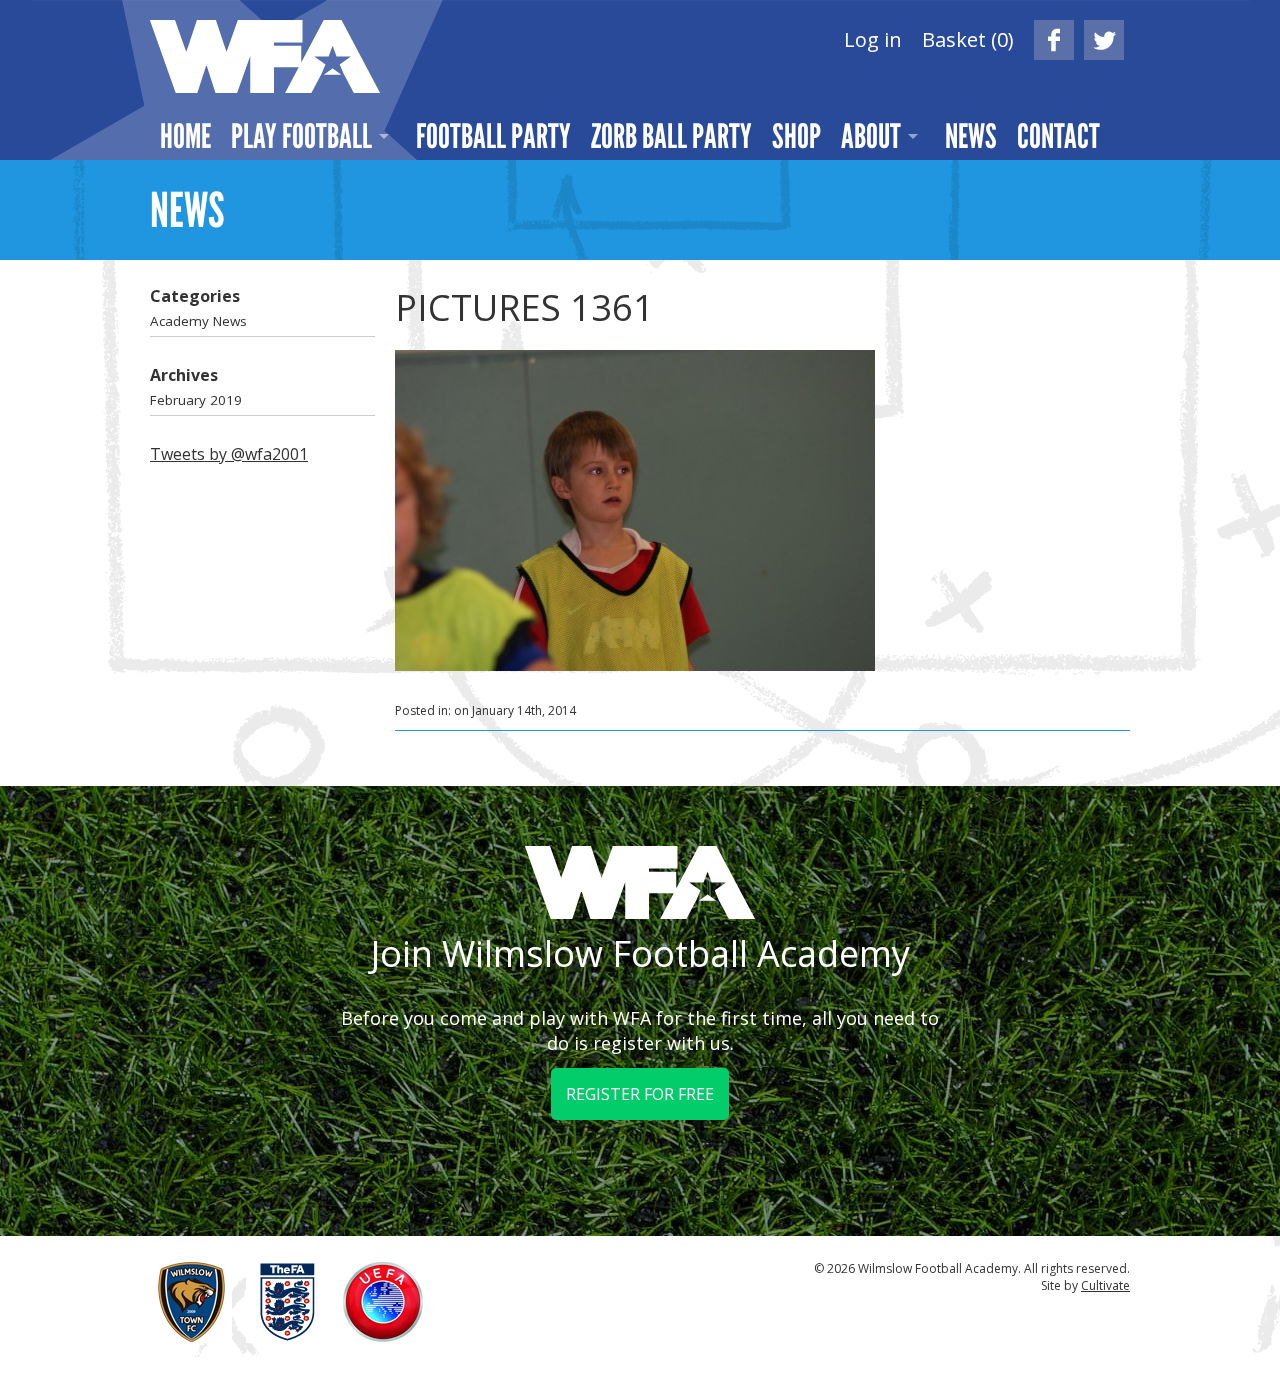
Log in (873, 39)
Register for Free (640, 1094)
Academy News (198, 321)
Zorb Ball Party (671, 136)
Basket (968, 39)
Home (185, 136)
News (971, 136)
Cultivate (1105, 1285)
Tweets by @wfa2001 (229, 454)
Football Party (493, 136)
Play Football (301, 136)
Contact (1058, 136)
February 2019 (196, 400)
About (871, 136)
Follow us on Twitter (1104, 40)
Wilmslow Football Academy (265, 56)
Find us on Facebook (1054, 40)
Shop (796, 136)
